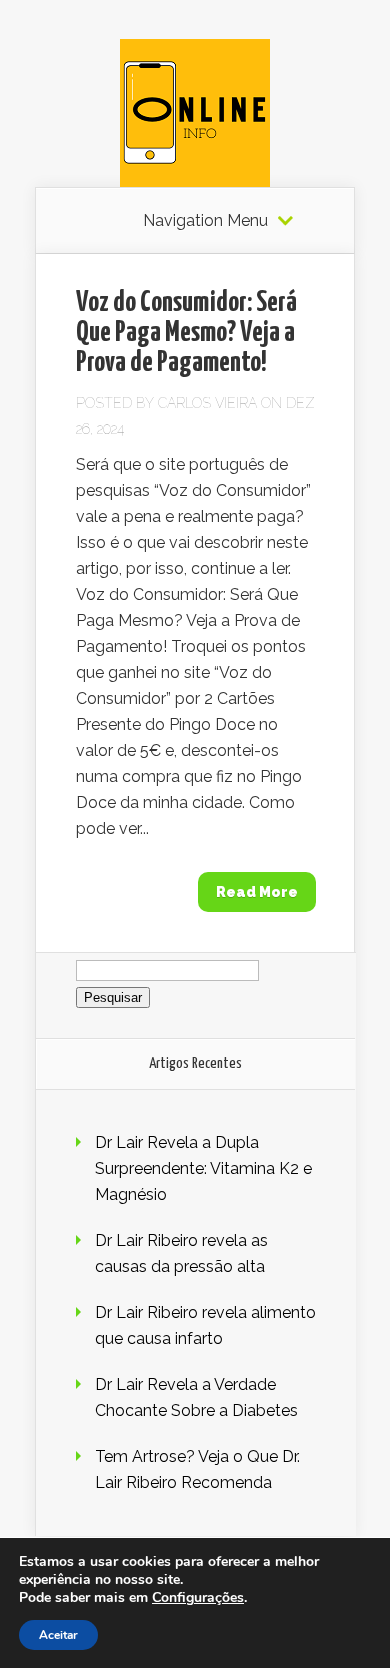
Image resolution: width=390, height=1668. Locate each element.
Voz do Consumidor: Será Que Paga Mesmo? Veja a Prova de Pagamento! (186, 333)
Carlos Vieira (207, 403)
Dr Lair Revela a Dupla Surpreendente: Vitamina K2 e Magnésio (203, 1168)
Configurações (198, 1598)
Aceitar (58, 1635)
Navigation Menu (205, 221)
